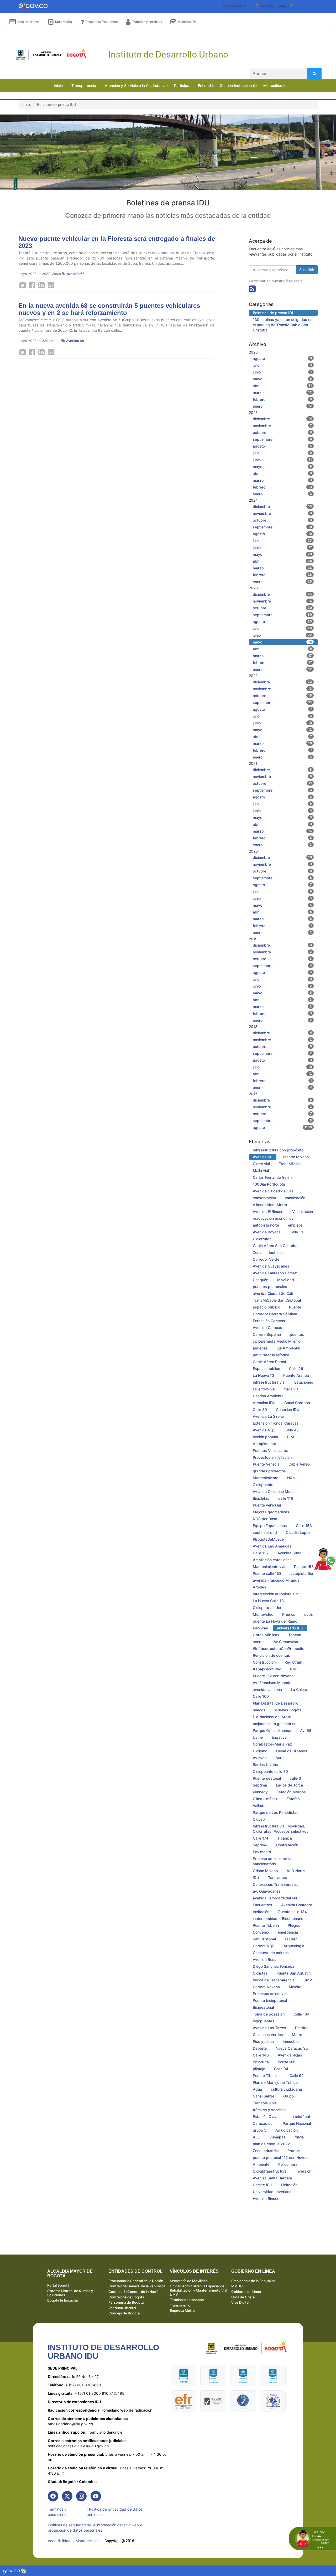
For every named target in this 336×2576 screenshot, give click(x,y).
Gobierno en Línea (246, 2292)
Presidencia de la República (253, 2281)
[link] (53, 2496)
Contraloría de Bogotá (126, 2297)
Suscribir (307, 270)
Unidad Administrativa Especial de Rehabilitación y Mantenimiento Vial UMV (198, 2290)
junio (282, 372)
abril (282, 386)
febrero (282, 399)
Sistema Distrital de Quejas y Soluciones (70, 2293)
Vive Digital (240, 2302)
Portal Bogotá (58, 2285)
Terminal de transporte (188, 2300)
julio (282, 365)
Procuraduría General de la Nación (136, 2281)
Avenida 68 (76, 274)
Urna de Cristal (243, 2297)
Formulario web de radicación (100, 2410)
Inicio (27, 104)
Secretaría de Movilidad (189, 2281)
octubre (282, 432)
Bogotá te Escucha (62, 2300)
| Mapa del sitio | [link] (88, 2541)
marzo (282, 393)
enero (282, 406)
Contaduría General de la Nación (135, 2292)
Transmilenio (180, 2305)
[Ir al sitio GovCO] (12, 2571)
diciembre (282, 419)
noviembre (282, 426)
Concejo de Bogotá (124, 2313)
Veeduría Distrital (122, 2308)
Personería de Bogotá (126, 2302)
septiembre (282, 439)
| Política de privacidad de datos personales (115, 2512)
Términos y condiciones (58, 2512)
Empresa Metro (182, 2310)
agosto (282, 358)
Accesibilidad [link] (59, 2541)
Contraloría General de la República (137, 2286)
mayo (282, 379)
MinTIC (237, 2286)
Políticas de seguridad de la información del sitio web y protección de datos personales (95, 2528)
